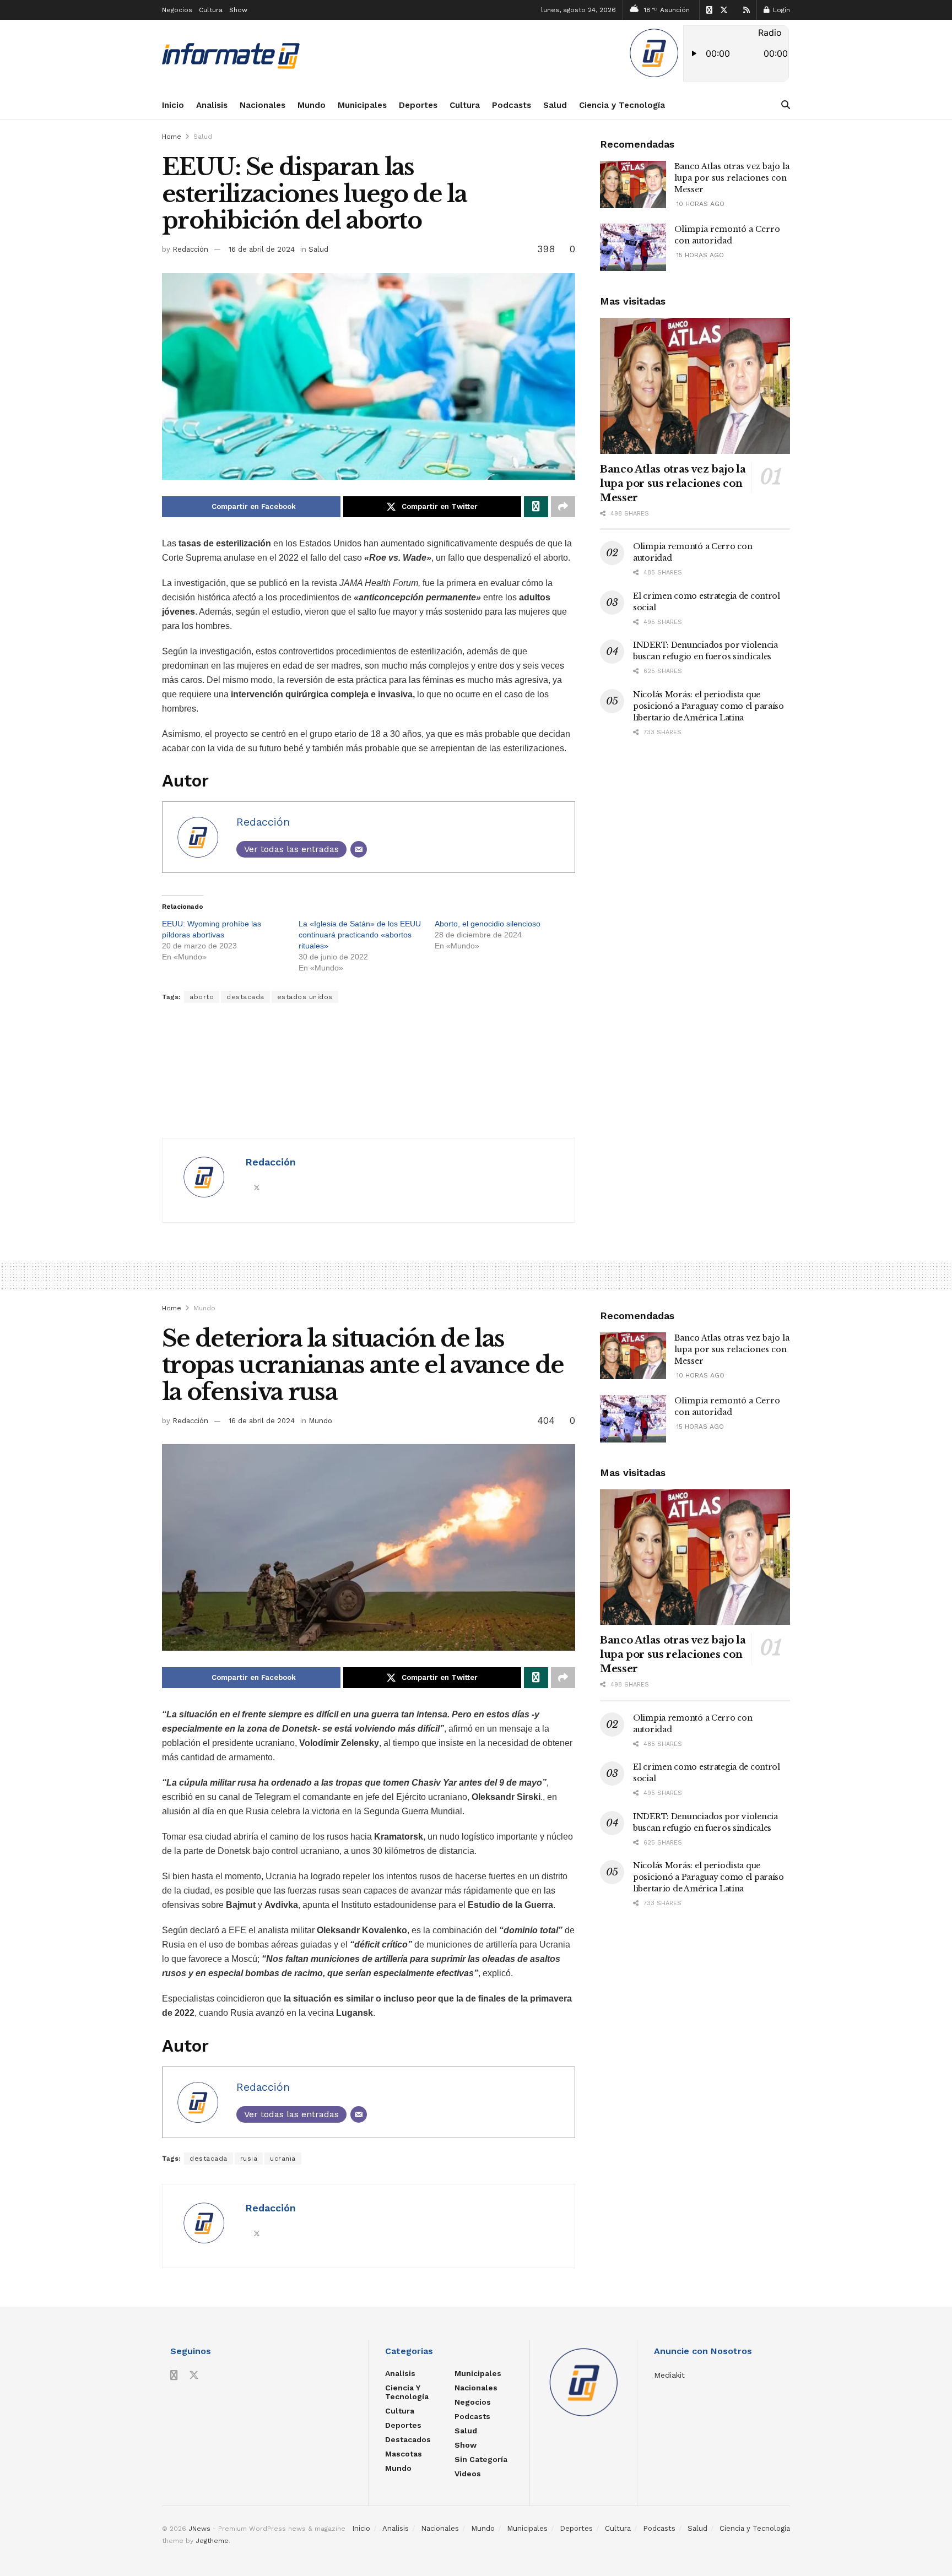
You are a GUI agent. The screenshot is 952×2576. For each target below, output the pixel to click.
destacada (245, 997)
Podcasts (512, 105)
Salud (555, 105)
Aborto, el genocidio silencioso (488, 924)
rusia (249, 2159)
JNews (199, 2529)
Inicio (173, 105)
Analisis (212, 105)
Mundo (312, 105)
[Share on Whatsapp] (536, 507)
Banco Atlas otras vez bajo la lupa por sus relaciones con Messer (732, 178)
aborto (202, 997)
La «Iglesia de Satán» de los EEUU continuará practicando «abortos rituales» (360, 935)
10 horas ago (699, 204)
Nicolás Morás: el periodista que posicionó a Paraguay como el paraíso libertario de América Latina (708, 706)
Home (172, 137)
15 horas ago (699, 255)
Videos (468, 2474)
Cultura (211, 10)
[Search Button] (786, 105)
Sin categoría (481, 2459)
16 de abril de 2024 (262, 249)
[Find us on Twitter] (724, 10)
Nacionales (263, 105)
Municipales (362, 105)
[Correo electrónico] (359, 849)
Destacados (408, 2439)
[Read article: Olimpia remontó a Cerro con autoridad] (633, 247)
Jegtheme (212, 2541)
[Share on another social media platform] (563, 507)
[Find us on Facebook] (709, 10)
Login (780, 10)
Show (238, 10)
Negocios (177, 10)
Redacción (190, 249)
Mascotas (404, 2454)
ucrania (283, 2159)
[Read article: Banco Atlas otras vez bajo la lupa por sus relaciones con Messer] (633, 185)
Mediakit (669, 2375)
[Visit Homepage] (231, 56)
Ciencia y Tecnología (622, 105)
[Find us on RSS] (747, 10)
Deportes (418, 105)
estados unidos (305, 997)
